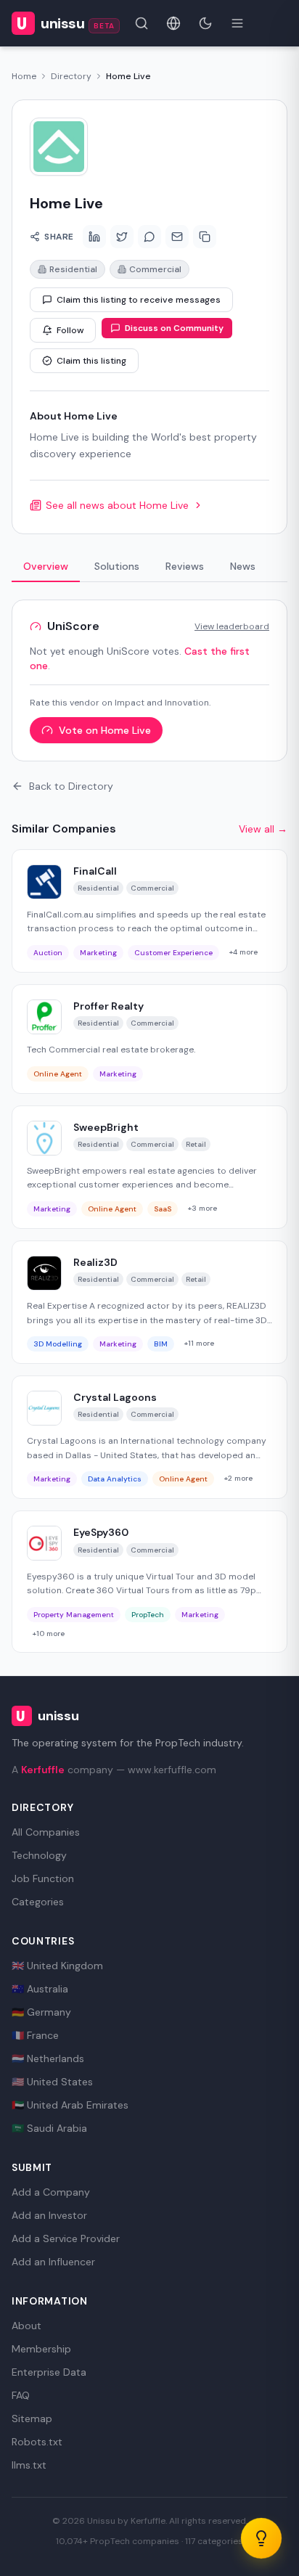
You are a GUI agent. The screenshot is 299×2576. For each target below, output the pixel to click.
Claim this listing (91, 361)
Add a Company (51, 2192)
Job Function (43, 1878)
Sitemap (32, 2418)
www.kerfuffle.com (172, 1770)
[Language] (173, 23)
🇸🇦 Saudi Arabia (49, 2128)
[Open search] (142, 23)
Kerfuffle (43, 1770)
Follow (70, 330)
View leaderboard (232, 626)
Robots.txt (37, 2442)
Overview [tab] (46, 566)
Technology (39, 1855)
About (26, 2326)
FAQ (21, 2395)
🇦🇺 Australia (40, 1989)
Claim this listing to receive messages (139, 300)
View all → (263, 829)
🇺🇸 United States (52, 2082)
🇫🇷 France (35, 2035)
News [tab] (243, 566)
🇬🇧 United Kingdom (57, 1966)
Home (24, 76)
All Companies (46, 1832)
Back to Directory (71, 786)
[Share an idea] (261, 2538)
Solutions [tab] (117, 566)
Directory (71, 76)
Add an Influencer (53, 2262)
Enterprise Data (49, 2372)
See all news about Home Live (117, 505)
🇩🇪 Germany (41, 2012)
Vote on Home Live (105, 730)
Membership (41, 2349)
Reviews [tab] (185, 566)
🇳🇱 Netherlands (48, 2058)
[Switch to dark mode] (205, 23)
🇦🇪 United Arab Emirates (70, 2105)
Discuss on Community (174, 328)
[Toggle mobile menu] (237, 23)
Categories (38, 1902)
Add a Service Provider (66, 2238)
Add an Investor (49, 2215)
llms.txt (29, 2465)
